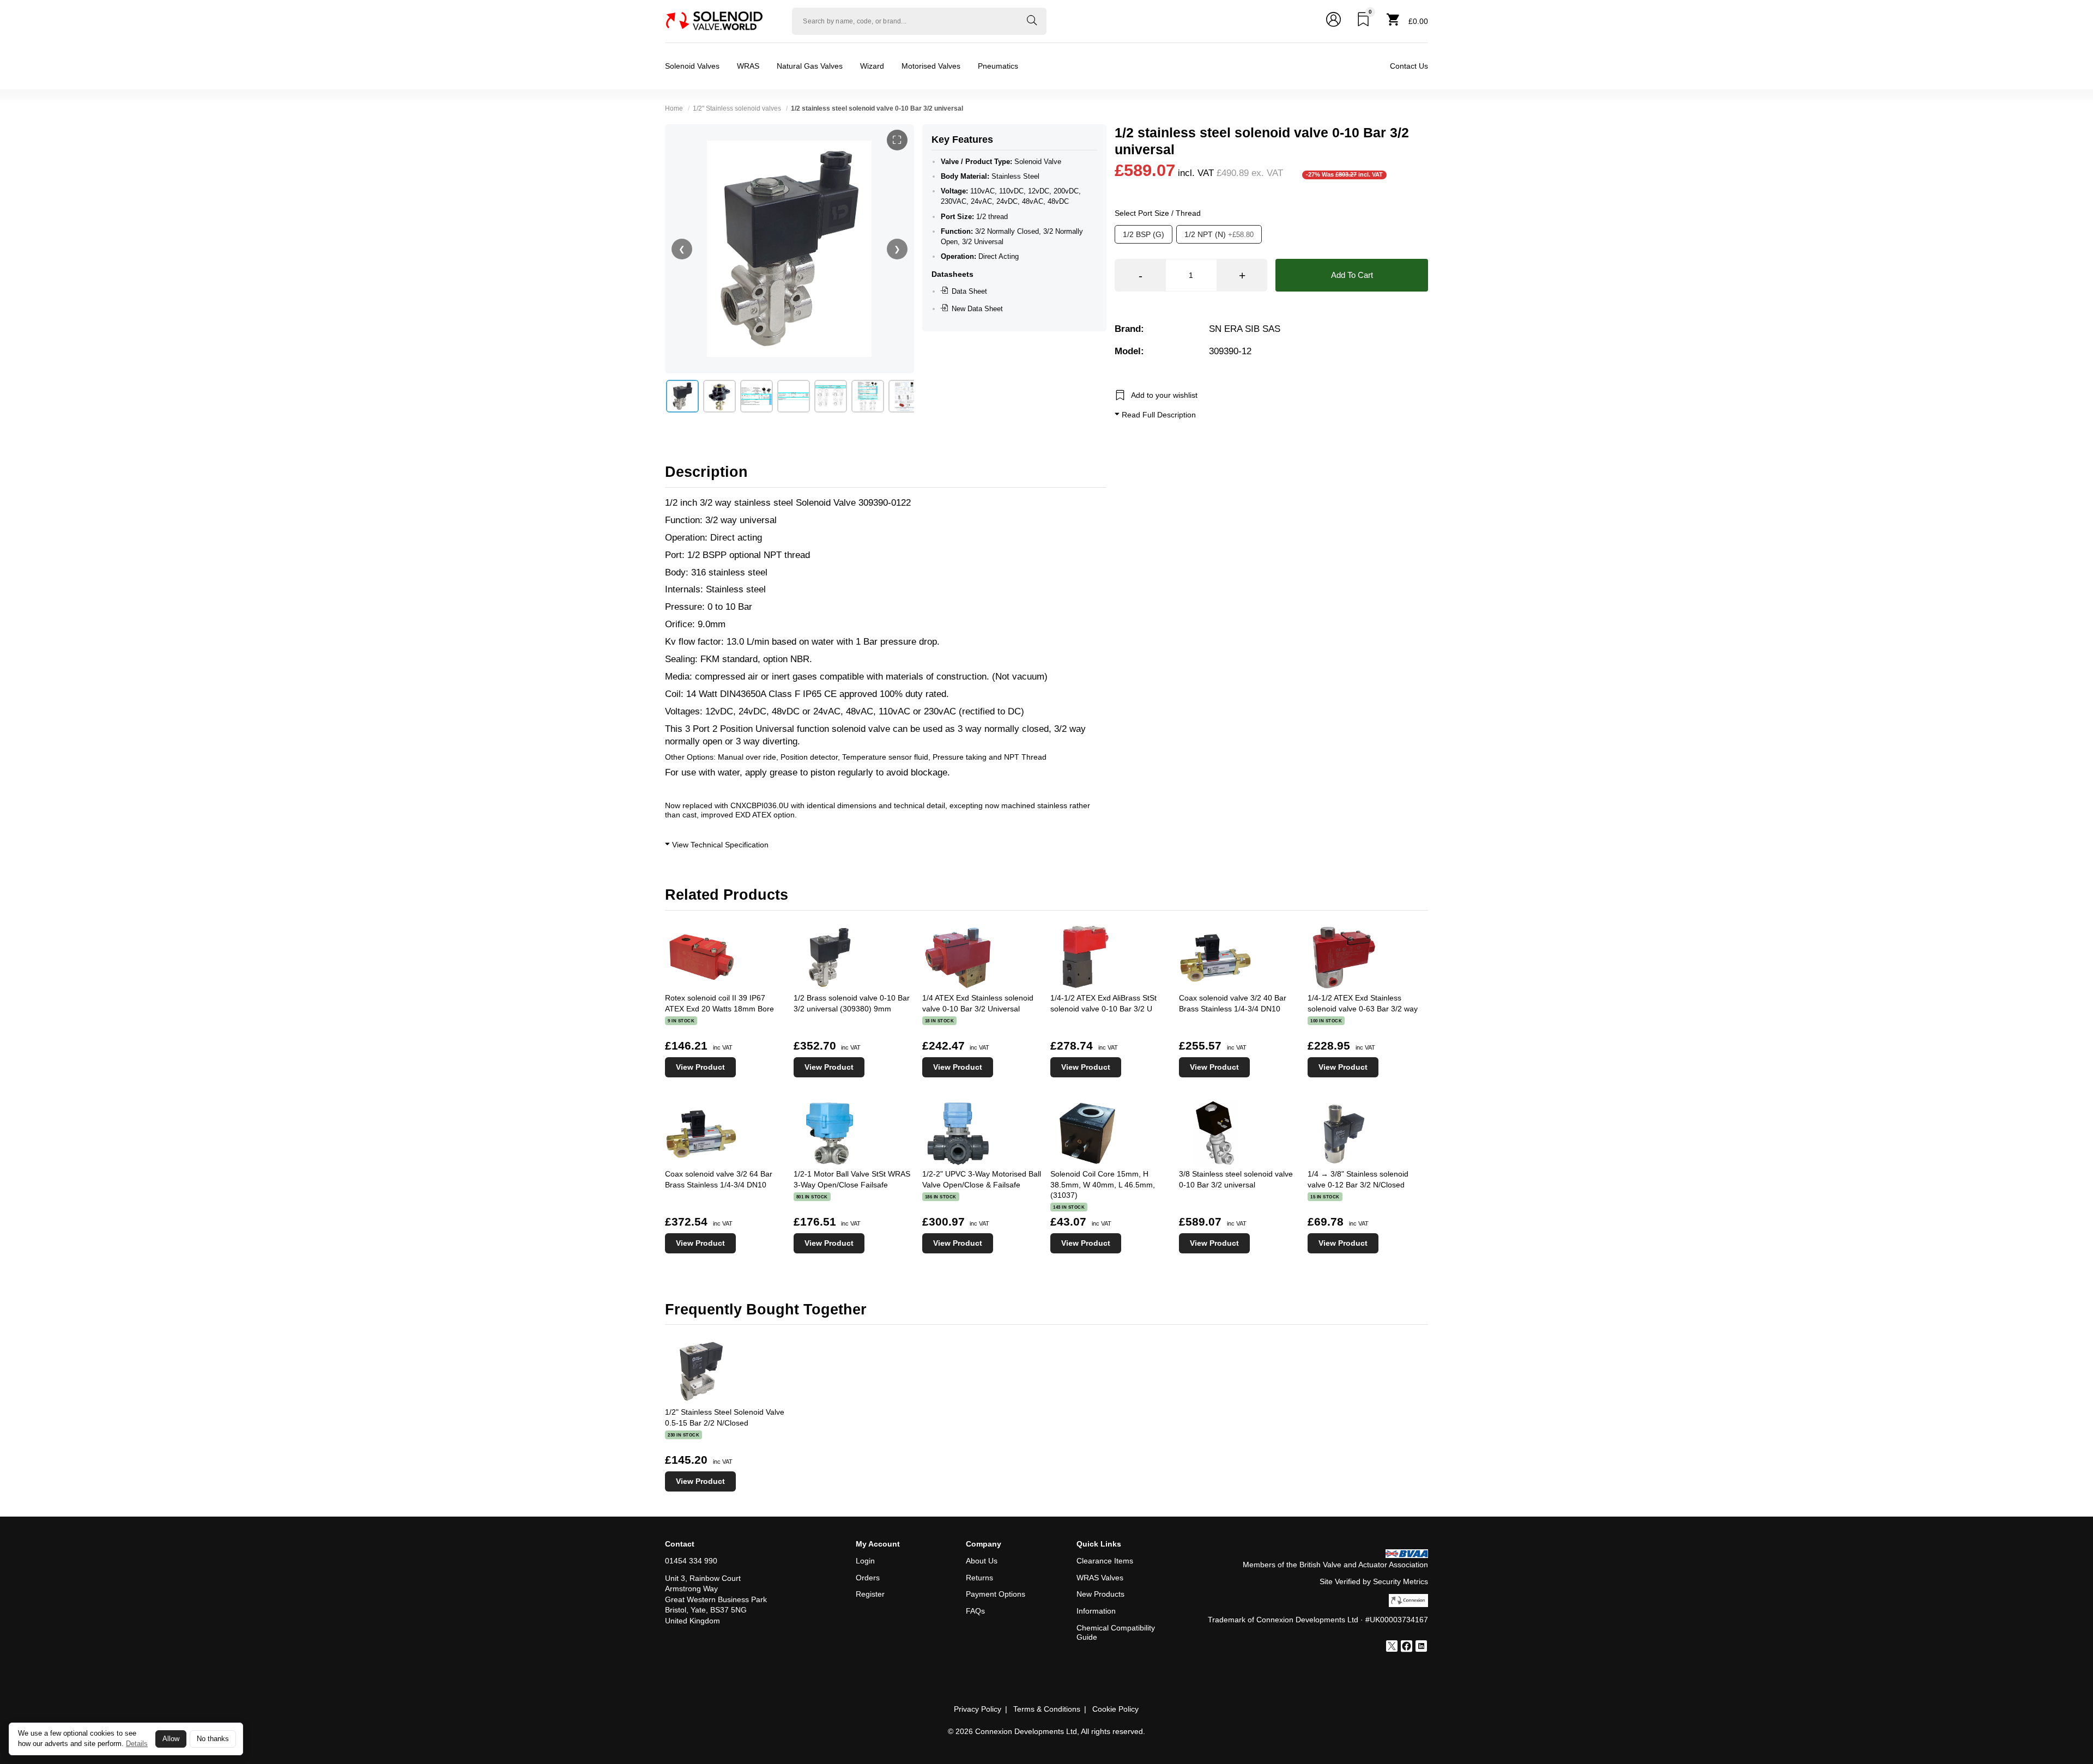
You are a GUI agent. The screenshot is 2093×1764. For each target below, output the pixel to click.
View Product (700, 1067)
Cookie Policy (1115, 1709)
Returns (979, 1578)
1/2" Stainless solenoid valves (737, 108)
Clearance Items (1105, 1561)
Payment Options (996, 1594)
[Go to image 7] (905, 396)
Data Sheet (969, 291)
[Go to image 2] (719, 396)
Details (137, 1744)
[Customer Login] (1333, 21)
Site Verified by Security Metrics (1374, 1581)
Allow (171, 1739)
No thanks (213, 1739)
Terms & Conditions (1047, 1709)
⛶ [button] (897, 140)
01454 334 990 (691, 1561)
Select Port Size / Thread (1158, 213)
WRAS (748, 66)
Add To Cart (1352, 275)
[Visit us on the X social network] (1392, 1647)
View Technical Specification (719, 845)
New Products (1100, 1594)
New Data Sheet (977, 309)
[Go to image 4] (794, 396)
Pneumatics (998, 66)
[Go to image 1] (682, 396)
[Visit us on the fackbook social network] (1407, 1647)
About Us (982, 1561)
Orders (868, 1578)
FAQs (975, 1611)
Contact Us (1409, 66)
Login (865, 1561)
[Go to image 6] (868, 396)
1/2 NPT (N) (1219, 234)
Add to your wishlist (1164, 395)
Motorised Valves (931, 66)
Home (674, 108)
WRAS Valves (1100, 1578)
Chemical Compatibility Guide (1116, 1632)
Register (870, 1594)
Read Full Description (1158, 415)
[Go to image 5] (831, 396)
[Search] (1032, 21)
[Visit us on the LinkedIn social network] (1421, 1647)
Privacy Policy (978, 1709)
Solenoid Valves (692, 66)
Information (1096, 1611)
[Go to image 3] (757, 396)
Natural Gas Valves (810, 66)
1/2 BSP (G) (1144, 234)
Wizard (872, 66)
